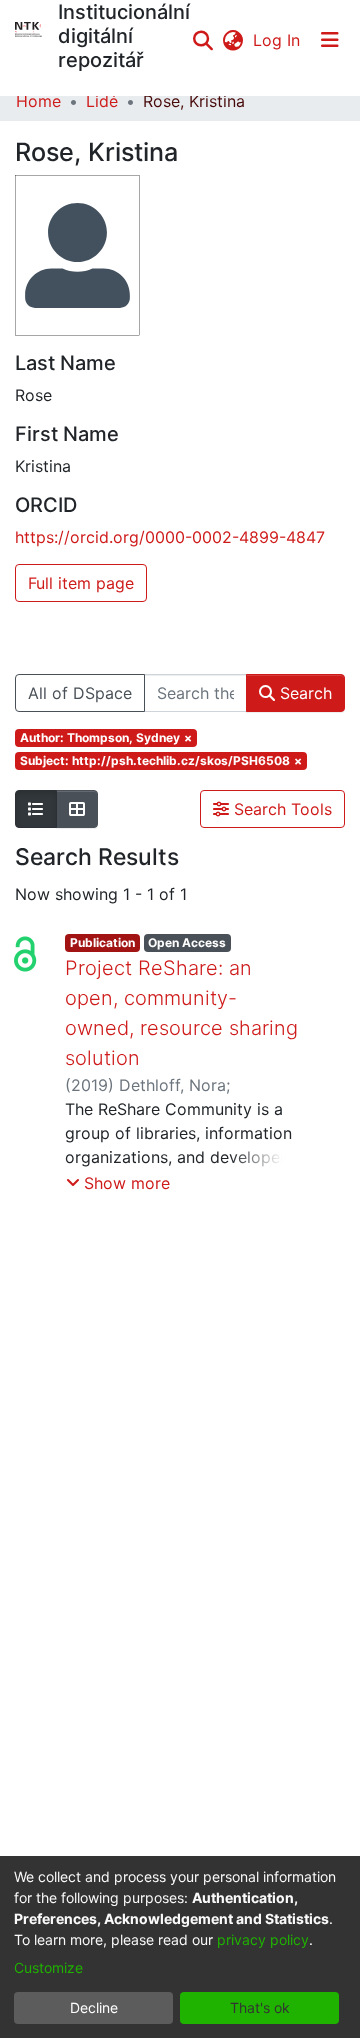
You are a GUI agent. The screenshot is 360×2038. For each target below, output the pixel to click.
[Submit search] (202, 40)
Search (303, 693)
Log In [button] (277, 40)
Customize (48, 1967)
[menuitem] (232, 40)
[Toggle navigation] (330, 40)
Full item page (81, 583)
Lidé (102, 101)
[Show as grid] (77, 809)
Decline (94, 2007)
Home (38, 101)
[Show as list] (36, 809)
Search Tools (280, 809)
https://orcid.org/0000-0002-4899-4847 (170, 537)
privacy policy (263, 1939)
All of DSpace (80, 693)
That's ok (260, 2007)
